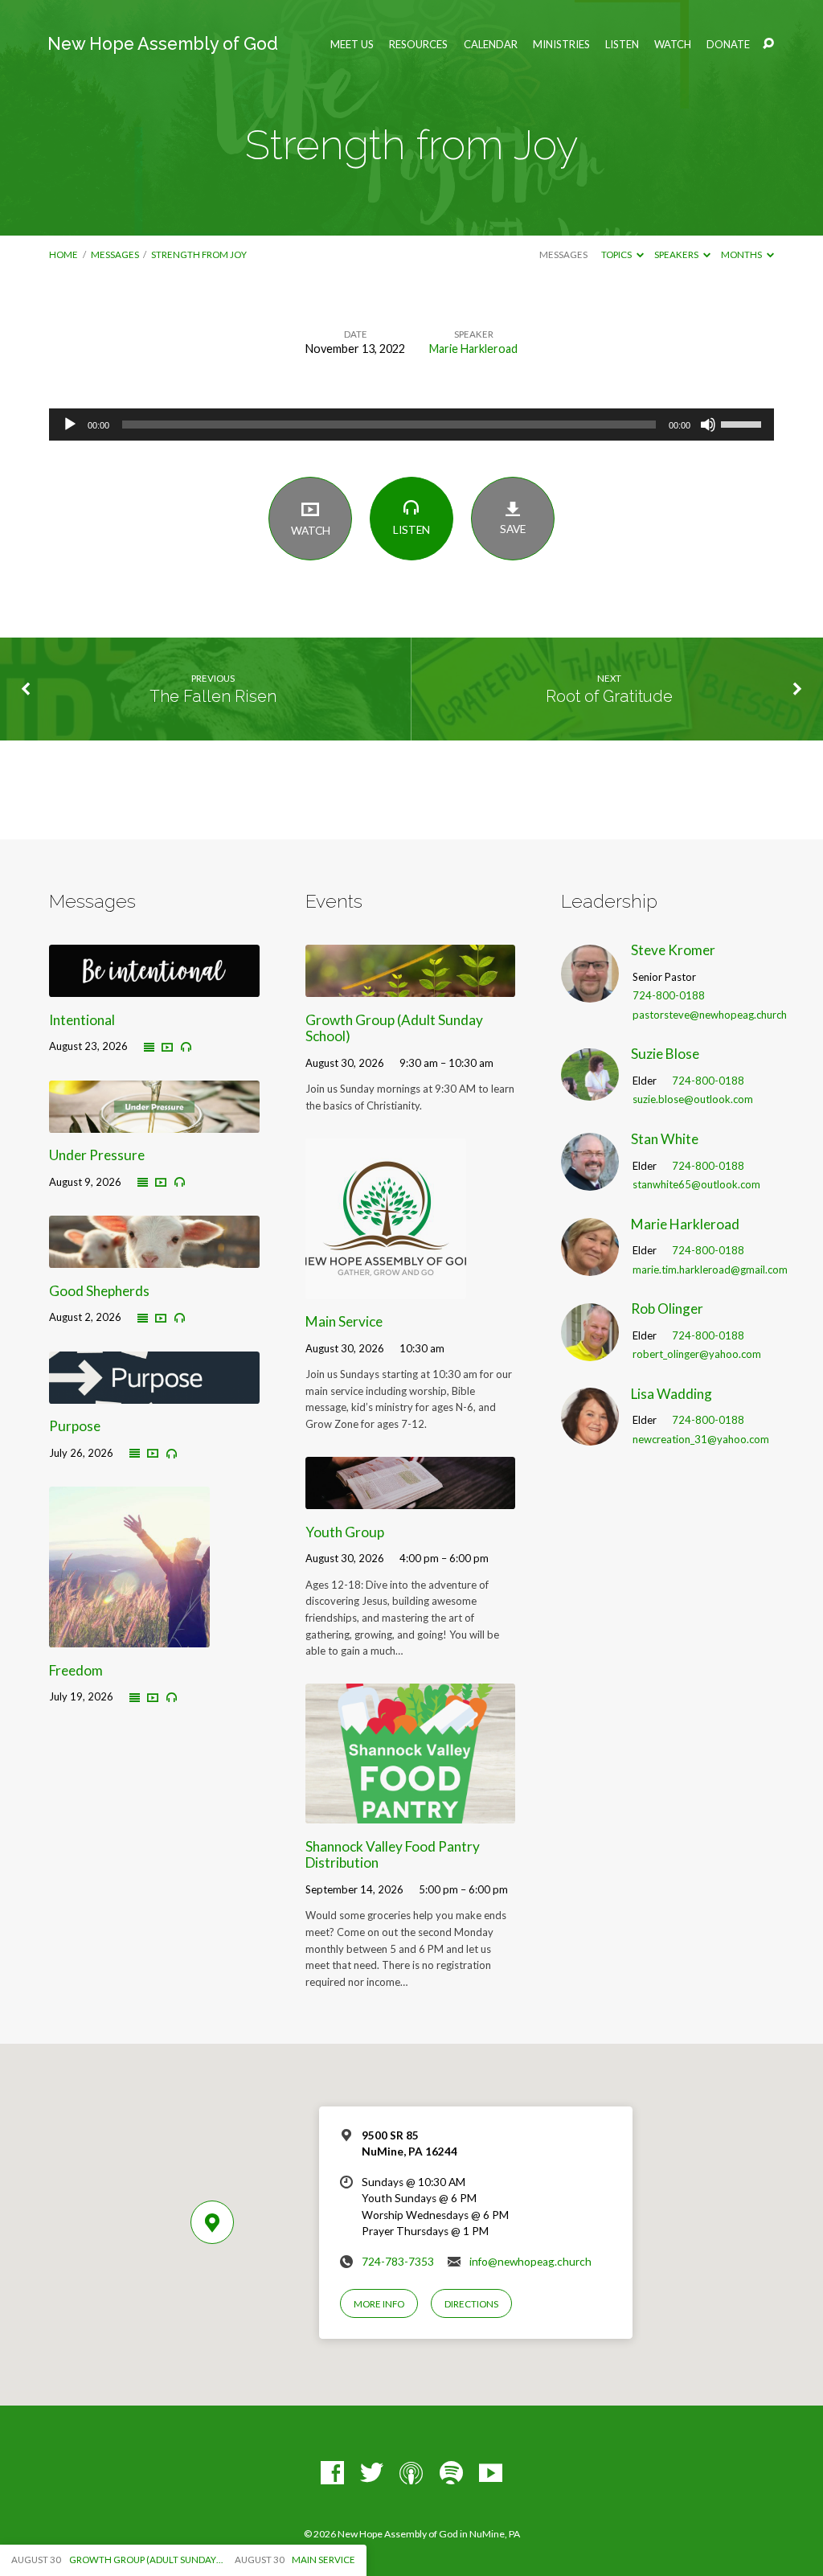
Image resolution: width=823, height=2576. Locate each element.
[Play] (70, 425)
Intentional (82, 1020)
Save (513, 529)
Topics (617, 254)
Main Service (344, 1321)
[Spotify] (451, 2473)
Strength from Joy (199, 254)
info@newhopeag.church (530, 2262)
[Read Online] (149, 1048)
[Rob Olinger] (590, 1350)
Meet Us (352, 45)
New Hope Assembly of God (163, 44)
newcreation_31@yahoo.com (701, 1439)
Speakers (677, 254)
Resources (418, 45)
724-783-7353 (398, 2262)
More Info (379, 2304)
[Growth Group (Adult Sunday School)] (410, 986)
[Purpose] (154, 1393)
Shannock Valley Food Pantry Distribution (393, 1855)
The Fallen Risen (213, 696)
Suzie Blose (665, 1054)
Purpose (75, 1426)
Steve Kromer (673, 950)
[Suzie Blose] (590, 1090)
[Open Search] (768, 44)
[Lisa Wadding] (590, 1435)
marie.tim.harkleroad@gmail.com (710, 1270)
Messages (115, 254)
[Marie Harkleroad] (590, 1265)
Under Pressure (97, 1155)
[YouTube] (491, 2473)
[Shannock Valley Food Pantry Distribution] (410, 1813)
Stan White (665, 1139)
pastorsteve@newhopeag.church (710, 1015)
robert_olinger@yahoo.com (697, 1354)
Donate (728, 45)
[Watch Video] (167, 1047)
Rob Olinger (667, 1309)
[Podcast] (411, 2473)
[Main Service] (386, 1288)
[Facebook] (332, 2473)
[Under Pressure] (154, 1122)
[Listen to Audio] (186, 1047)
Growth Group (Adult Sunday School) (394, 1028)
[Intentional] (154, 986)
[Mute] (708, 425)
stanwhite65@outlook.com (696, 1184)
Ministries (561, 45)
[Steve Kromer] (590, 992)
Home (63, 254)
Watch (673, 45)
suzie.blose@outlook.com (693, 1099)
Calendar (491, 45)
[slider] (743, 423)
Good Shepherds (99, 1291)
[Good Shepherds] (154, 1258)
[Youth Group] (410, 1498)
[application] (411, 425)
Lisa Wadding (672, 1394)
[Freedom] (129, 1637)
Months (742, 254)
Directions (471, 2304)
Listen (622, 45)
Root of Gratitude (609, 696)
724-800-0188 (669, 995)
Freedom (76, 1670)
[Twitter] (372, 2473)
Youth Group (345, 1532)
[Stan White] (590, 1181)
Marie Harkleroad (473, 349)
